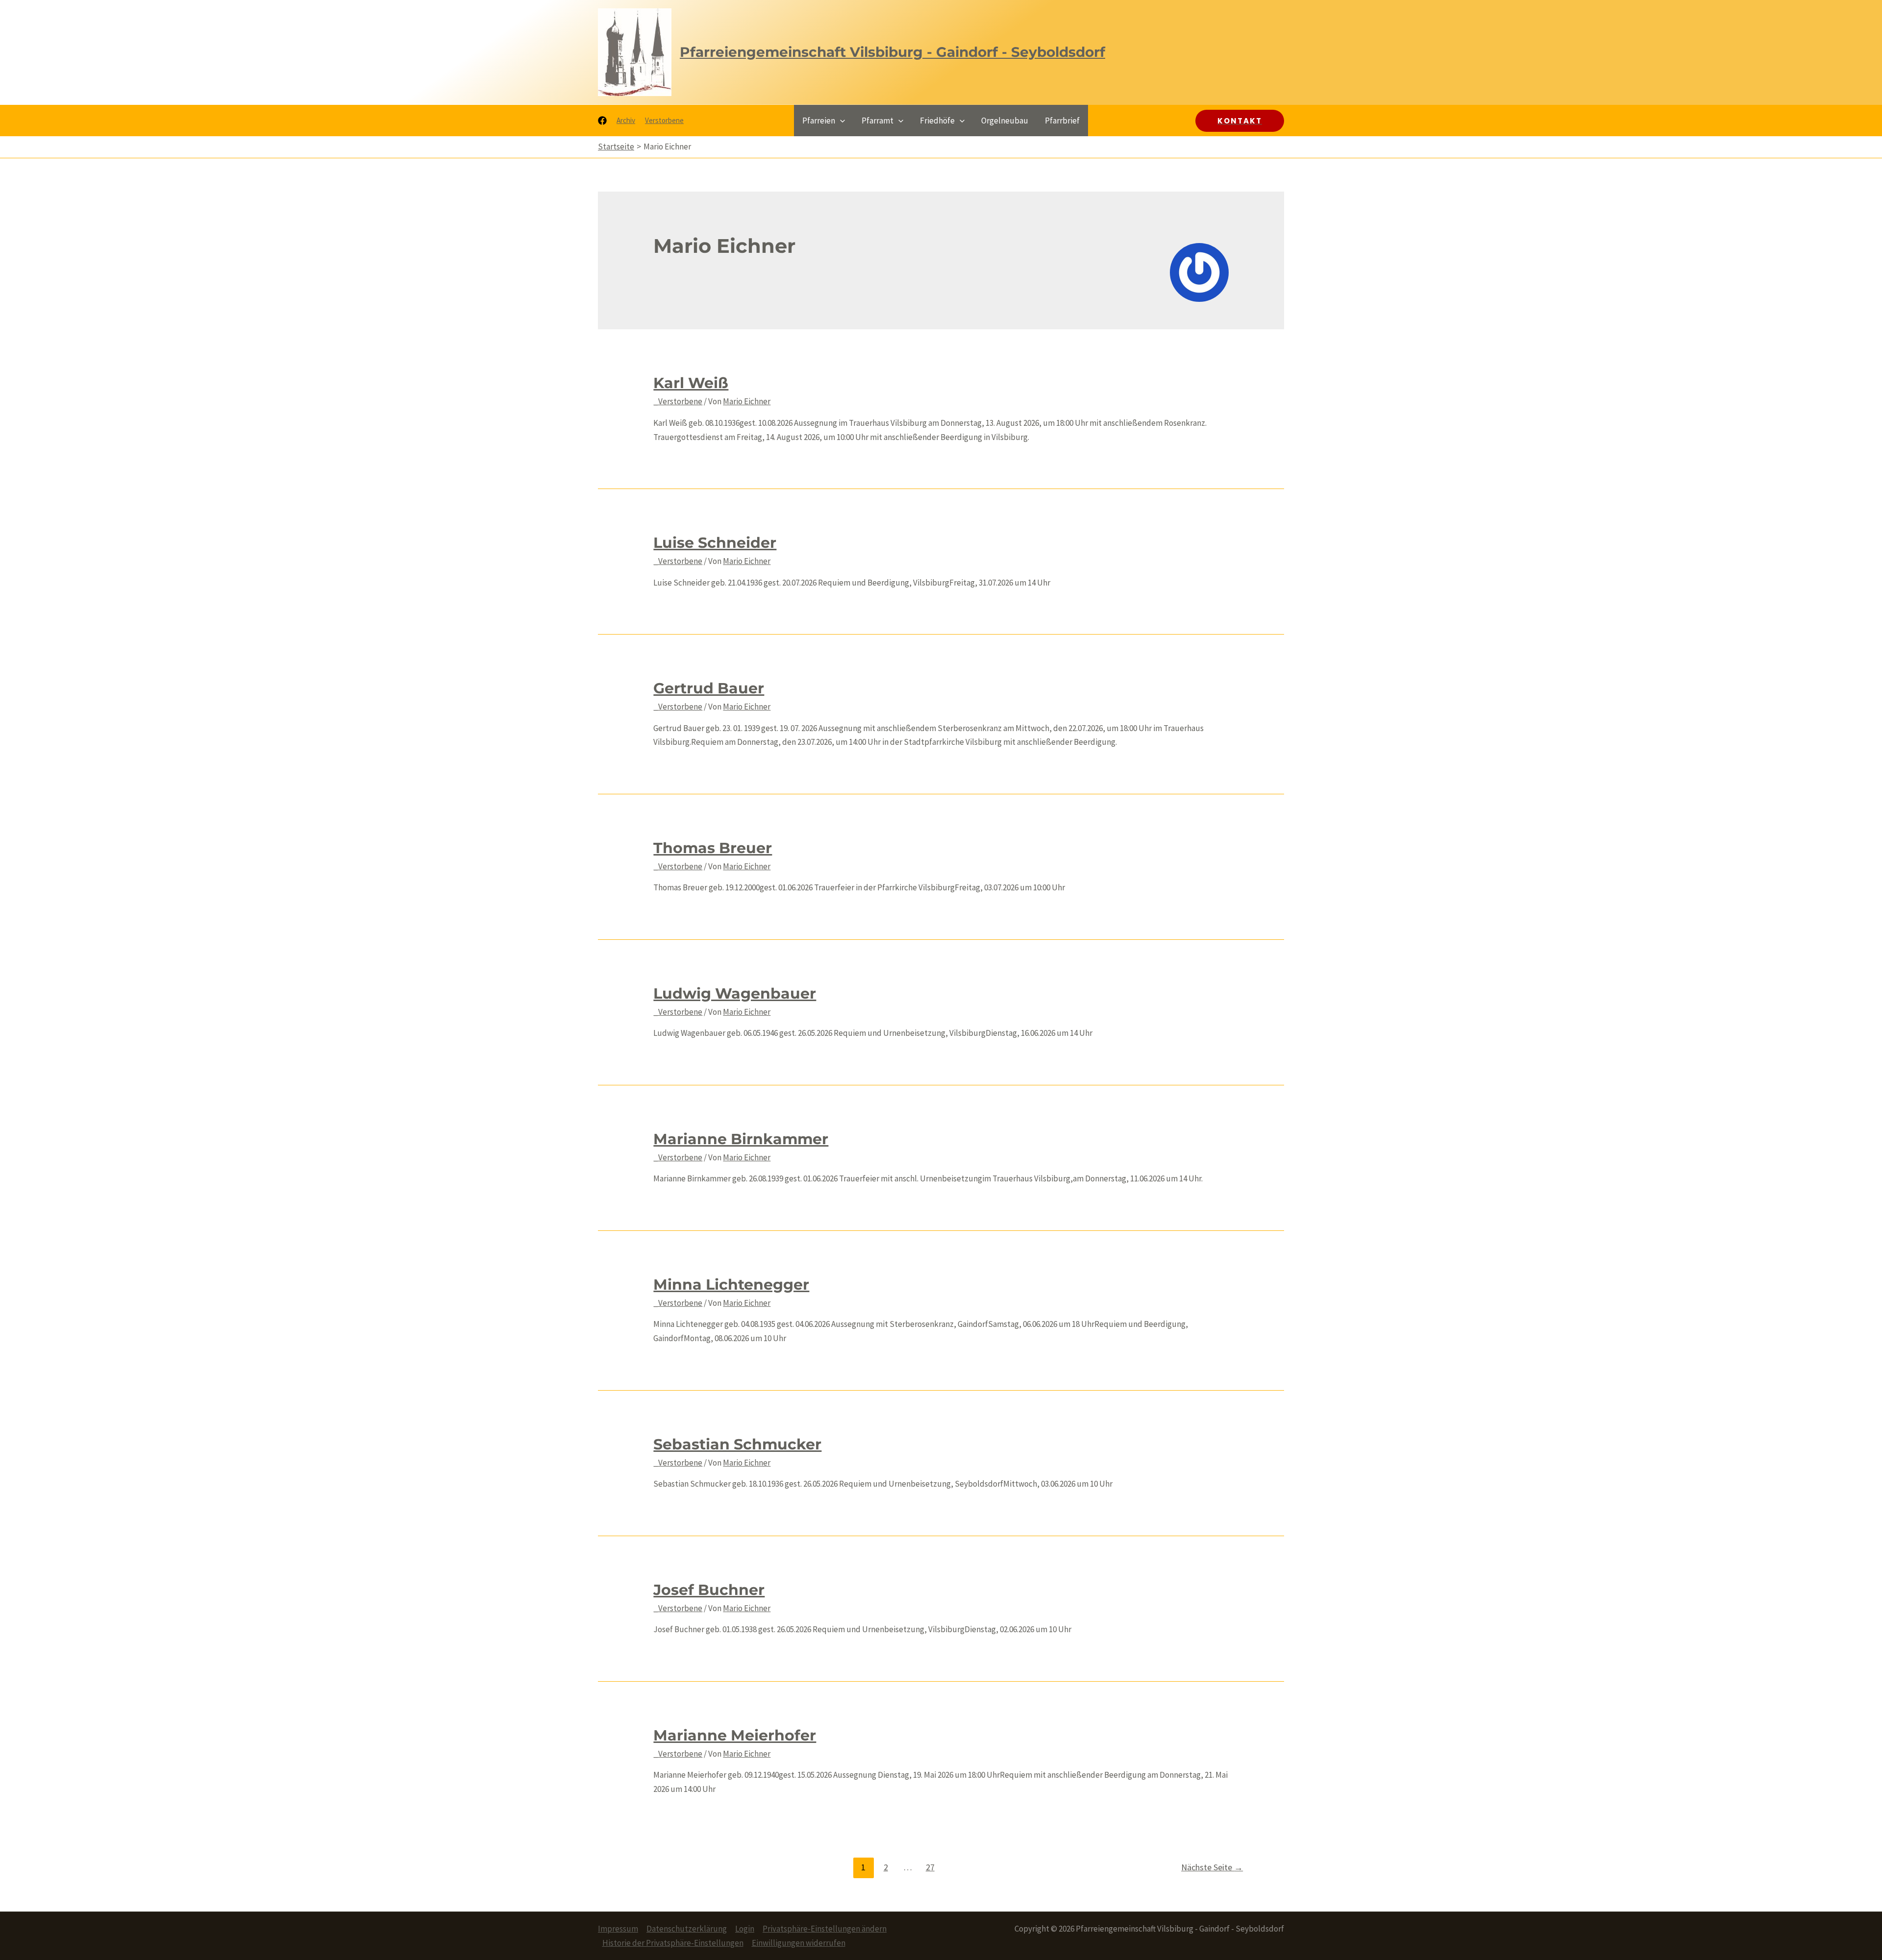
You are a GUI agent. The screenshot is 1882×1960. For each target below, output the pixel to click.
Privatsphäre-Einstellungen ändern (825, 1929)
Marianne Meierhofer (735, 1735)
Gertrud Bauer (709, 688)
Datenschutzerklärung (687, 1929)
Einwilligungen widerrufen (799, 1943)
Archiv (626, 120)
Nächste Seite (1212, 1867)
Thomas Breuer (713, 848)
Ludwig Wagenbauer (735, 993)
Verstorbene (664, 120)
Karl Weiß (691, 383)
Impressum (618, 1929)
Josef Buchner (709, 1590)
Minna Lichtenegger (731, 1285)
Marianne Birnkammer (741, 1139)
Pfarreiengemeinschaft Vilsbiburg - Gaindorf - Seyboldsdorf (892, 52)
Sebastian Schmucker (737, 1444)
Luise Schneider (715, 543)
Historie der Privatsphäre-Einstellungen (673, 1943)
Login (745, 1929)
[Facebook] (602, 121)
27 (930, 1867)
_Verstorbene (678, 401)
